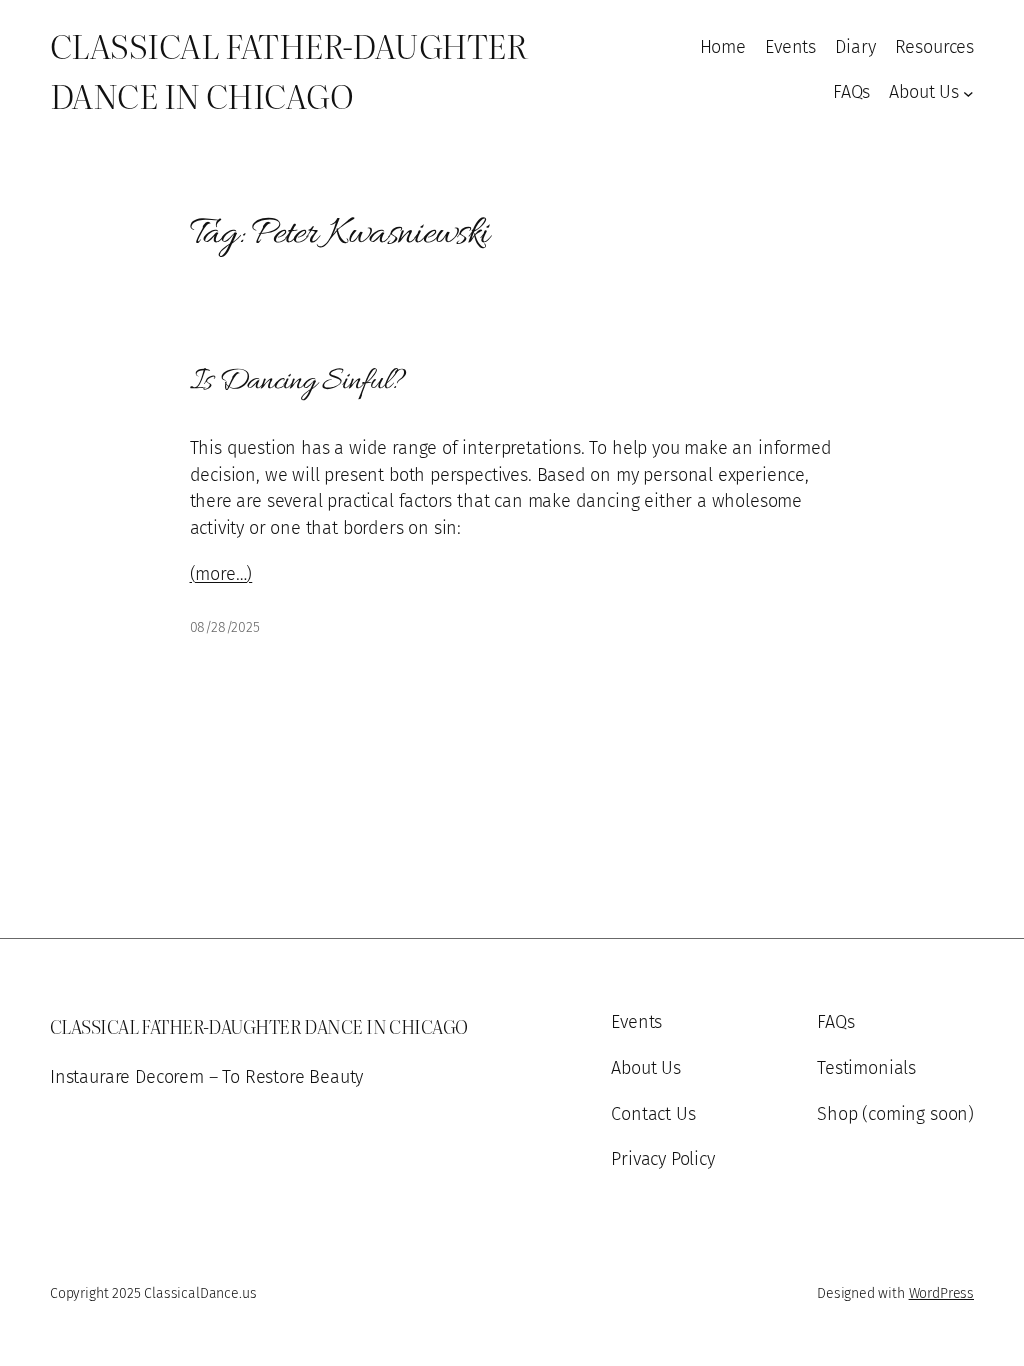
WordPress (941, 1293)
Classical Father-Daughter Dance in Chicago (288, 69)
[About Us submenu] (968, 92)
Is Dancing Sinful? (298, 382)
